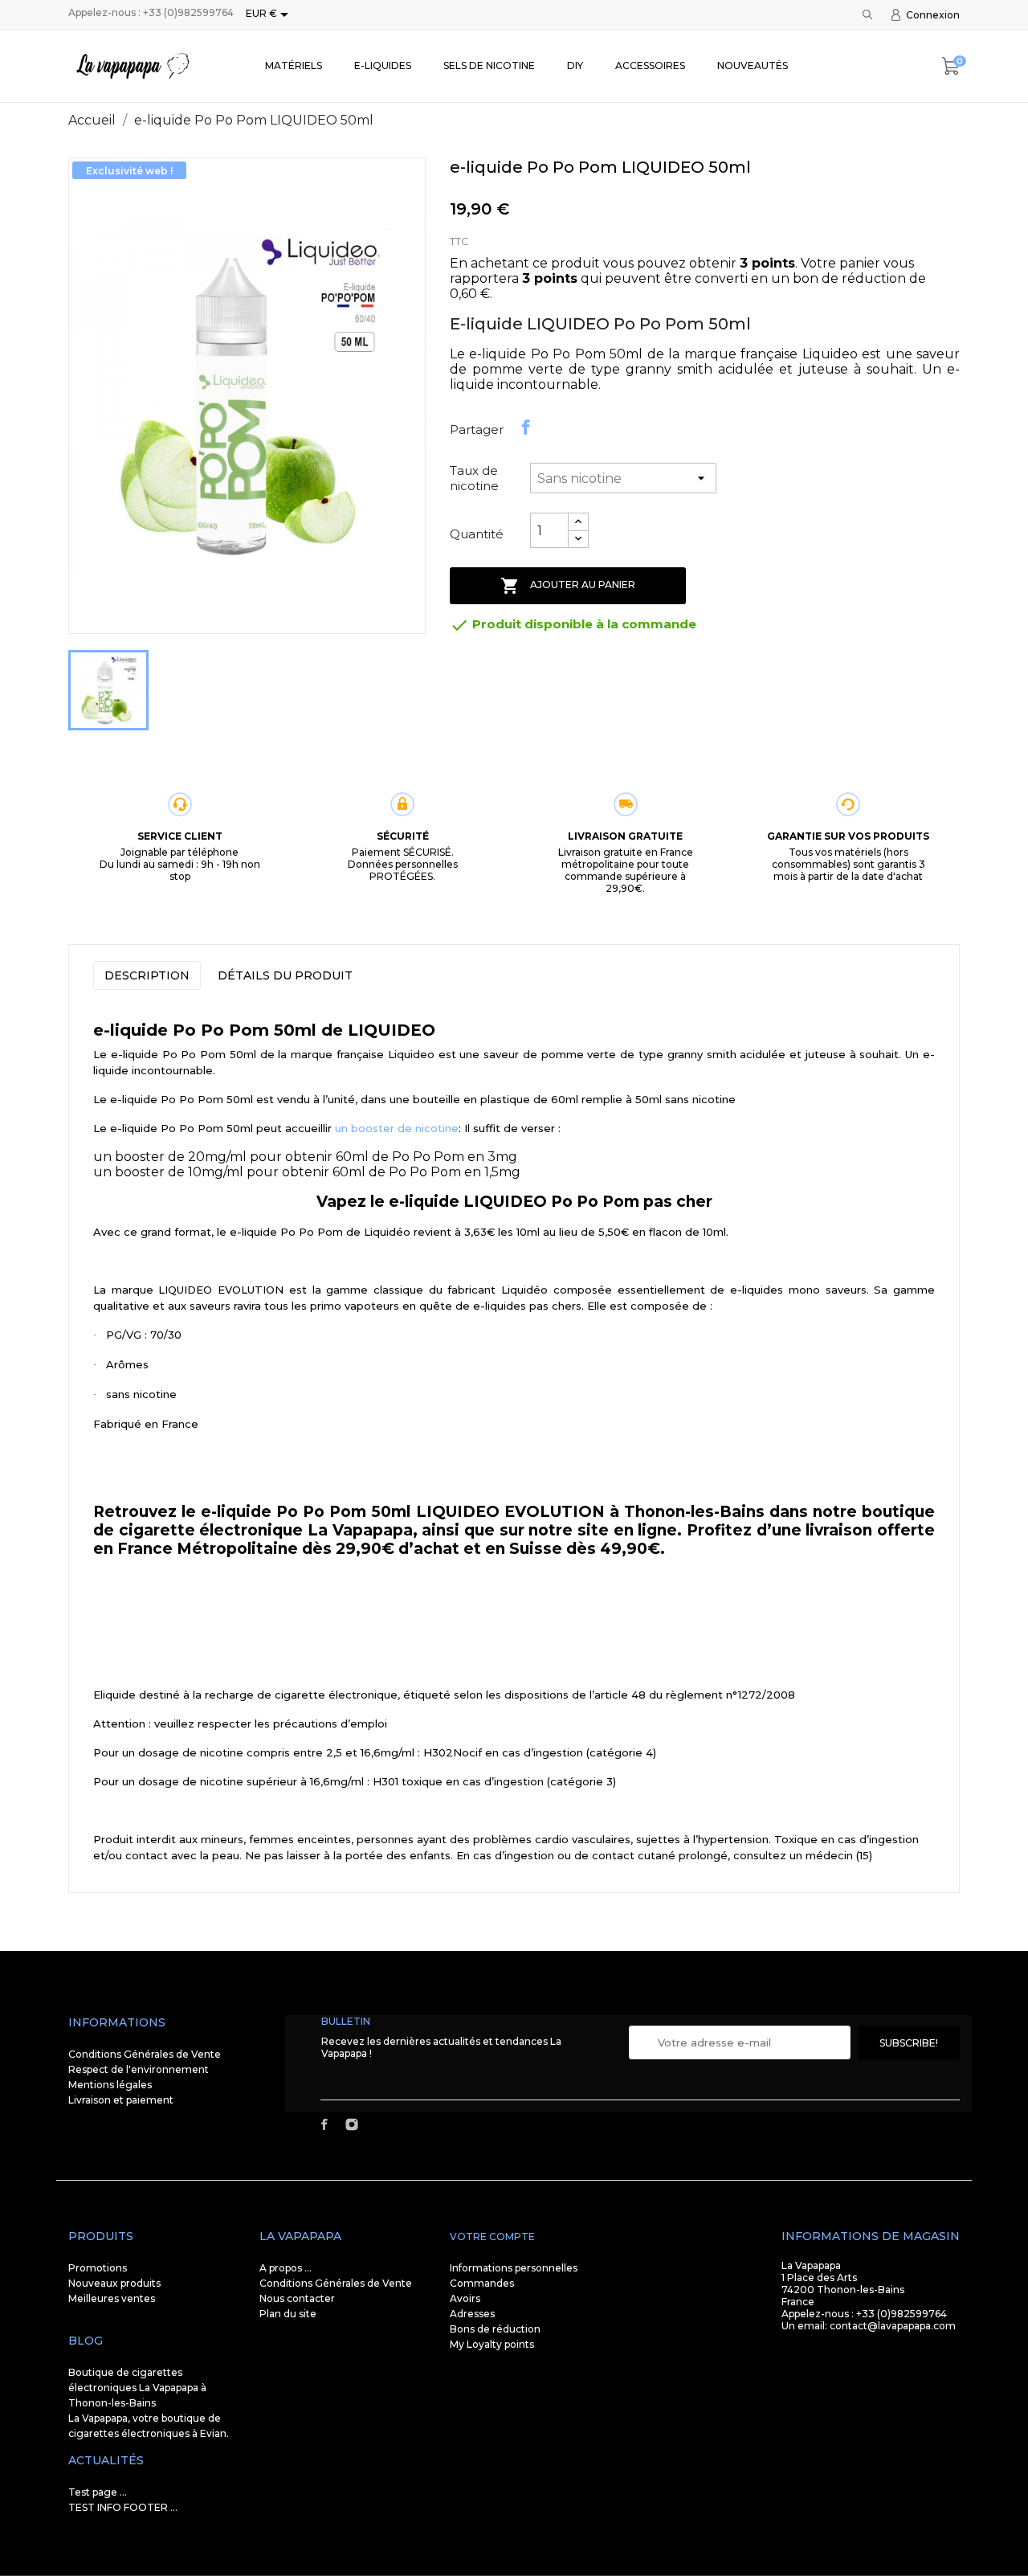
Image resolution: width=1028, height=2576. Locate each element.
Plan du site (288, 2314)
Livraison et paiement (121, 2100)
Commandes (482, 2283)
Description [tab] (147, 975)
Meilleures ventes (112, 2298)
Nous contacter (297, 2298)
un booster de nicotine (397, 1128)
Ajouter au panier (568, 586)
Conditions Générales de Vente (145, 2054)
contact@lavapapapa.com (893, 2326)
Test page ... (98, 2492)
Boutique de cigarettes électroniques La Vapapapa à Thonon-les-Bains (137, 2388)
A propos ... (286, 2268)
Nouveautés (753, 65)
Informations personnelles (514, 2268)
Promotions (98, 2268)
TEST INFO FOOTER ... (123, 2507)
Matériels (294, 65)
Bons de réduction (495, 2329)
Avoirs (465, 2298)
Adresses (472, 2314)
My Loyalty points (492, 2344)
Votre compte (492, 2237)
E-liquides (383, 65)
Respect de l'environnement (139, 2069)
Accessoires (650, 65)
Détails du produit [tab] (285, 975)
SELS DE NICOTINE (489, 65)
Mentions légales (110, 2085)
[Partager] (526, 427)
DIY (575, 65)
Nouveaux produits (114, 2283)
